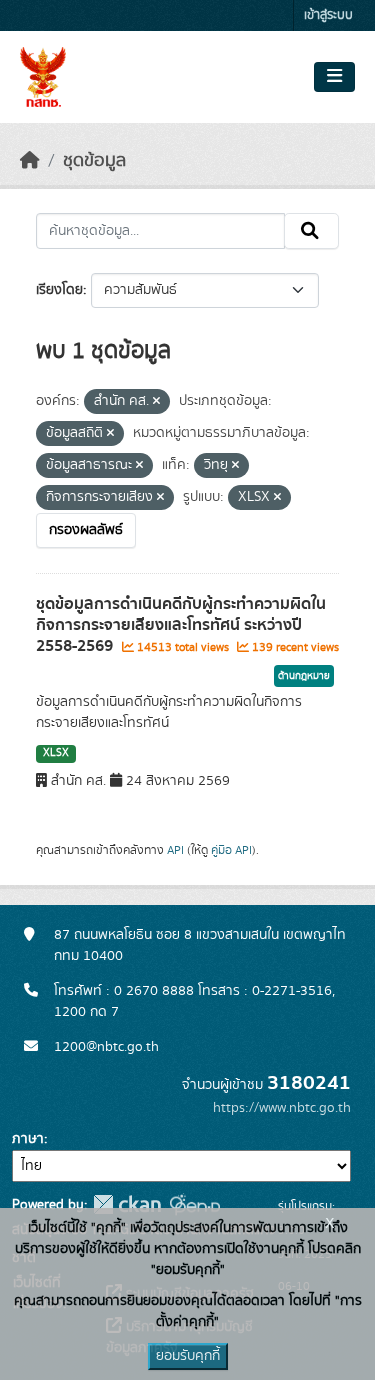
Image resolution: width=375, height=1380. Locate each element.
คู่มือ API (231, 850)
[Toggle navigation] (334, 77)
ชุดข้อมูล (94, 161)
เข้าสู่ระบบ (328, 15)
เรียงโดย (59, 290)
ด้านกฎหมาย (304, 676)
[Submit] (311, 231)
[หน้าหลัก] (30, 161)
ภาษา (28, 1139)
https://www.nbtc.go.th (282, 1108)
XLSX (56, 753)
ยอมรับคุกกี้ (188, 1356)
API (175, 850)
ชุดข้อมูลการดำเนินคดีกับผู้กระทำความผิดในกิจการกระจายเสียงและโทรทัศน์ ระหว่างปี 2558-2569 (181, 625)
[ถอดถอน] (156, 402)
